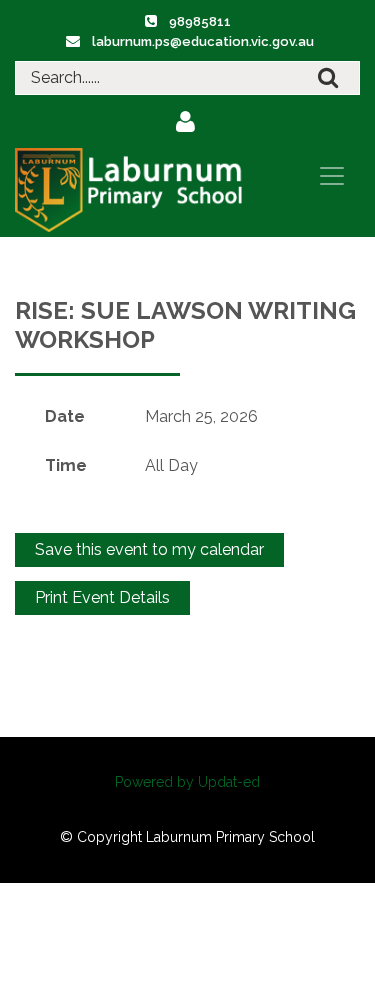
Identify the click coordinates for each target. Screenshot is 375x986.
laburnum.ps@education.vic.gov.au (203, 41)
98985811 (200, 21)
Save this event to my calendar (149, 549)
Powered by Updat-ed (187, 782)
